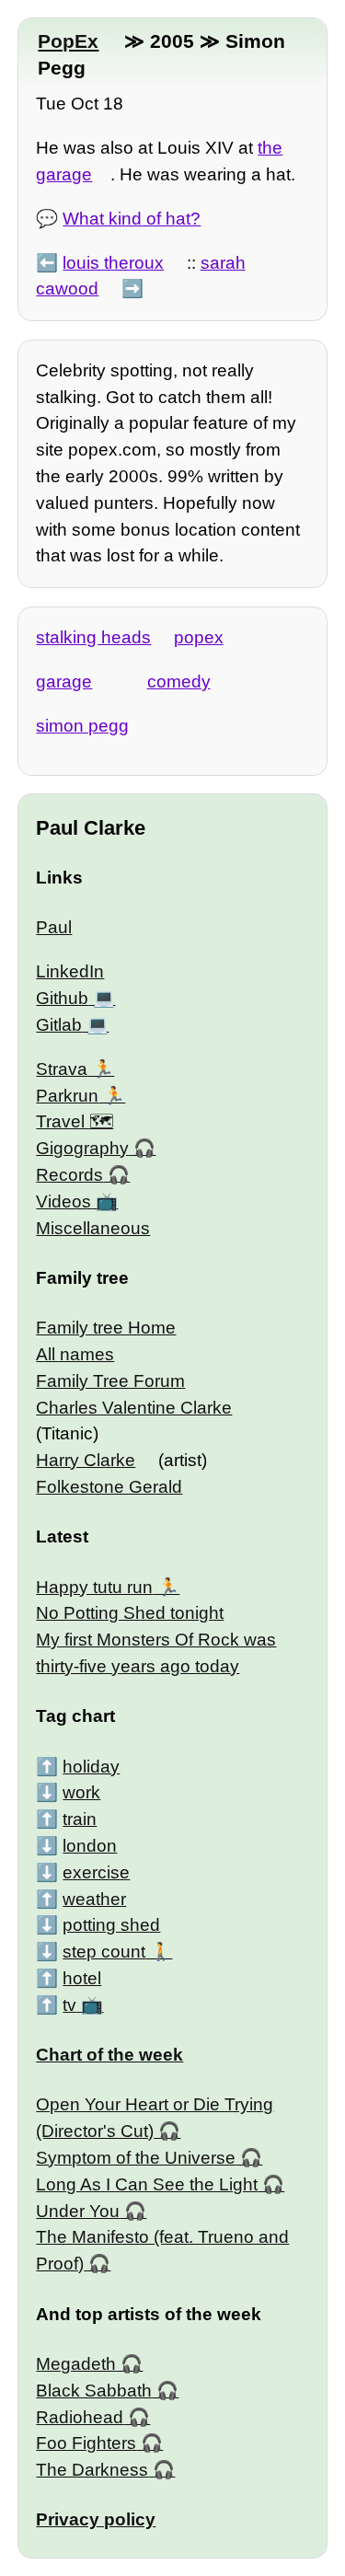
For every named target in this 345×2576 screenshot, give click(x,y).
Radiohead (80, 2417)
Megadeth (76, 2364)
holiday (91, 1767)
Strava (62, 1069)
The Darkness (92, 2470)
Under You (78, 2211)
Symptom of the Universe (136, 2158)
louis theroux (113, 263)
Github (62, 998)
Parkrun (67, 1096)
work (81, 1792)
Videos (63, 1201)
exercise (96, 1872)
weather (94, 1899)
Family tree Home (106, 1328)
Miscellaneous (93, 1228)
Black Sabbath (94, 2391)
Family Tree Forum (110, 1381)
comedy (179, 682)
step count (104, 1952)
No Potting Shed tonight (130, 1613)
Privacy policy (96, 2519)
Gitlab (59, 1025)
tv (69, 2005)
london (90, 1846)
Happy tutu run (94, 1587)
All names (75, 1354)
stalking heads (93, 637)
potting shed (111, 1925)
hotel (82, 1978)
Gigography (82, 1148)
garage (64, 682)
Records (69, 1175)
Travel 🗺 (75, 1121)
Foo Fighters (86, 2443)
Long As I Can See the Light (147, 2184)
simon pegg (82, 726)
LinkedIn (70, 971)
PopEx (68, 41)
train (80, 1819)
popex (199, 637)
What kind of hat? (132, 219)
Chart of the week (109, 2055)
